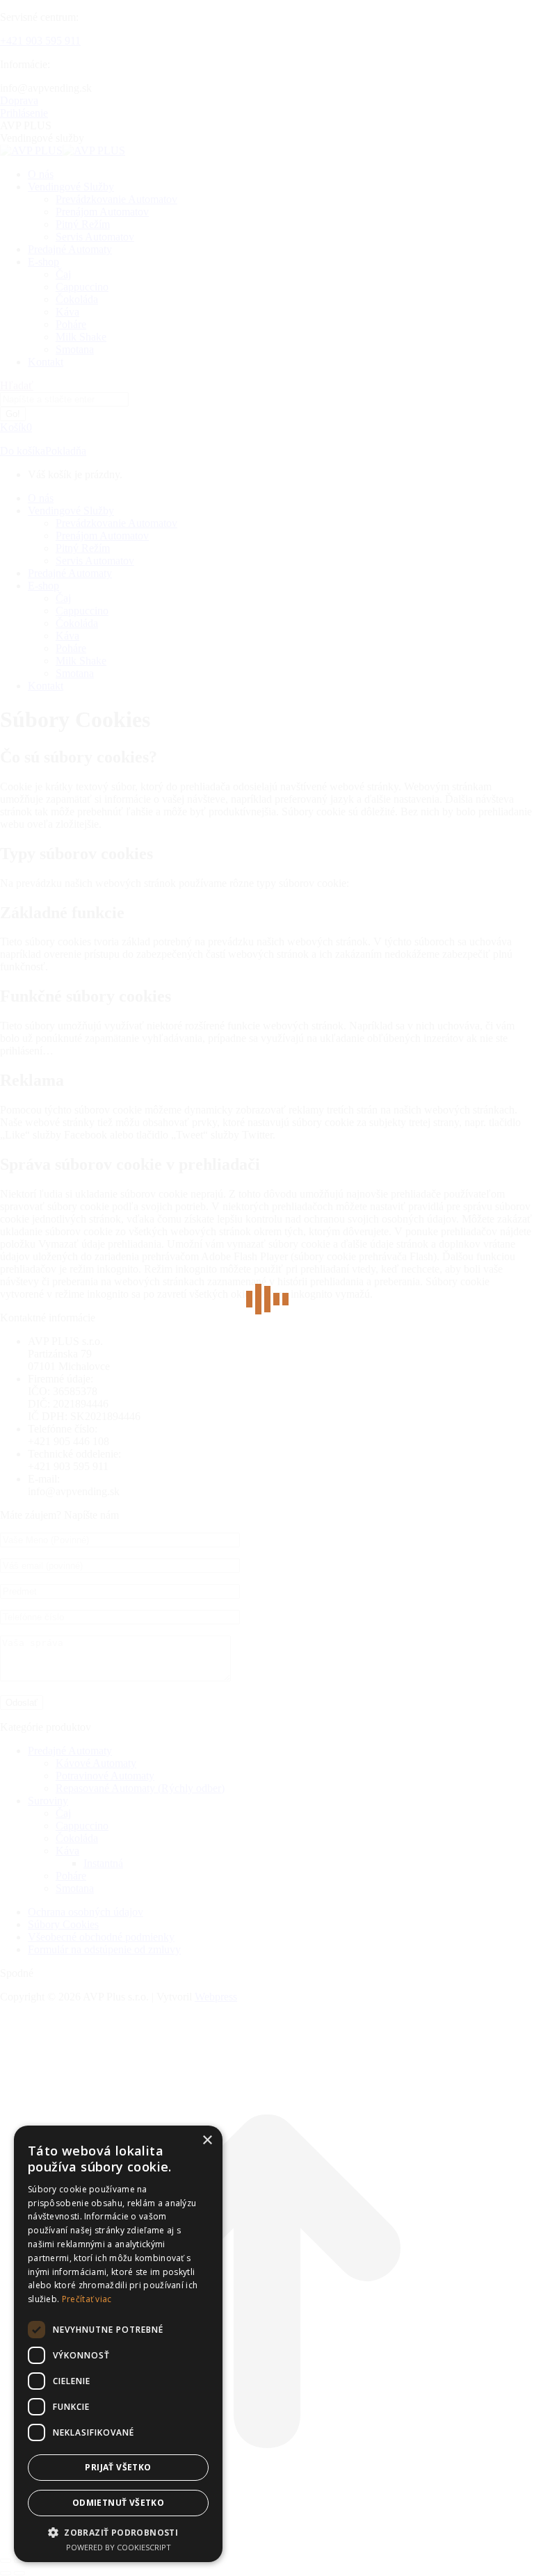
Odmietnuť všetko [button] (118, 2503)
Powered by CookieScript (119, 2547)
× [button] (207, 2141)
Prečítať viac (87, 2299)
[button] (118, 2532)
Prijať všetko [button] (118, 2467)
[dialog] (118, 2344)
